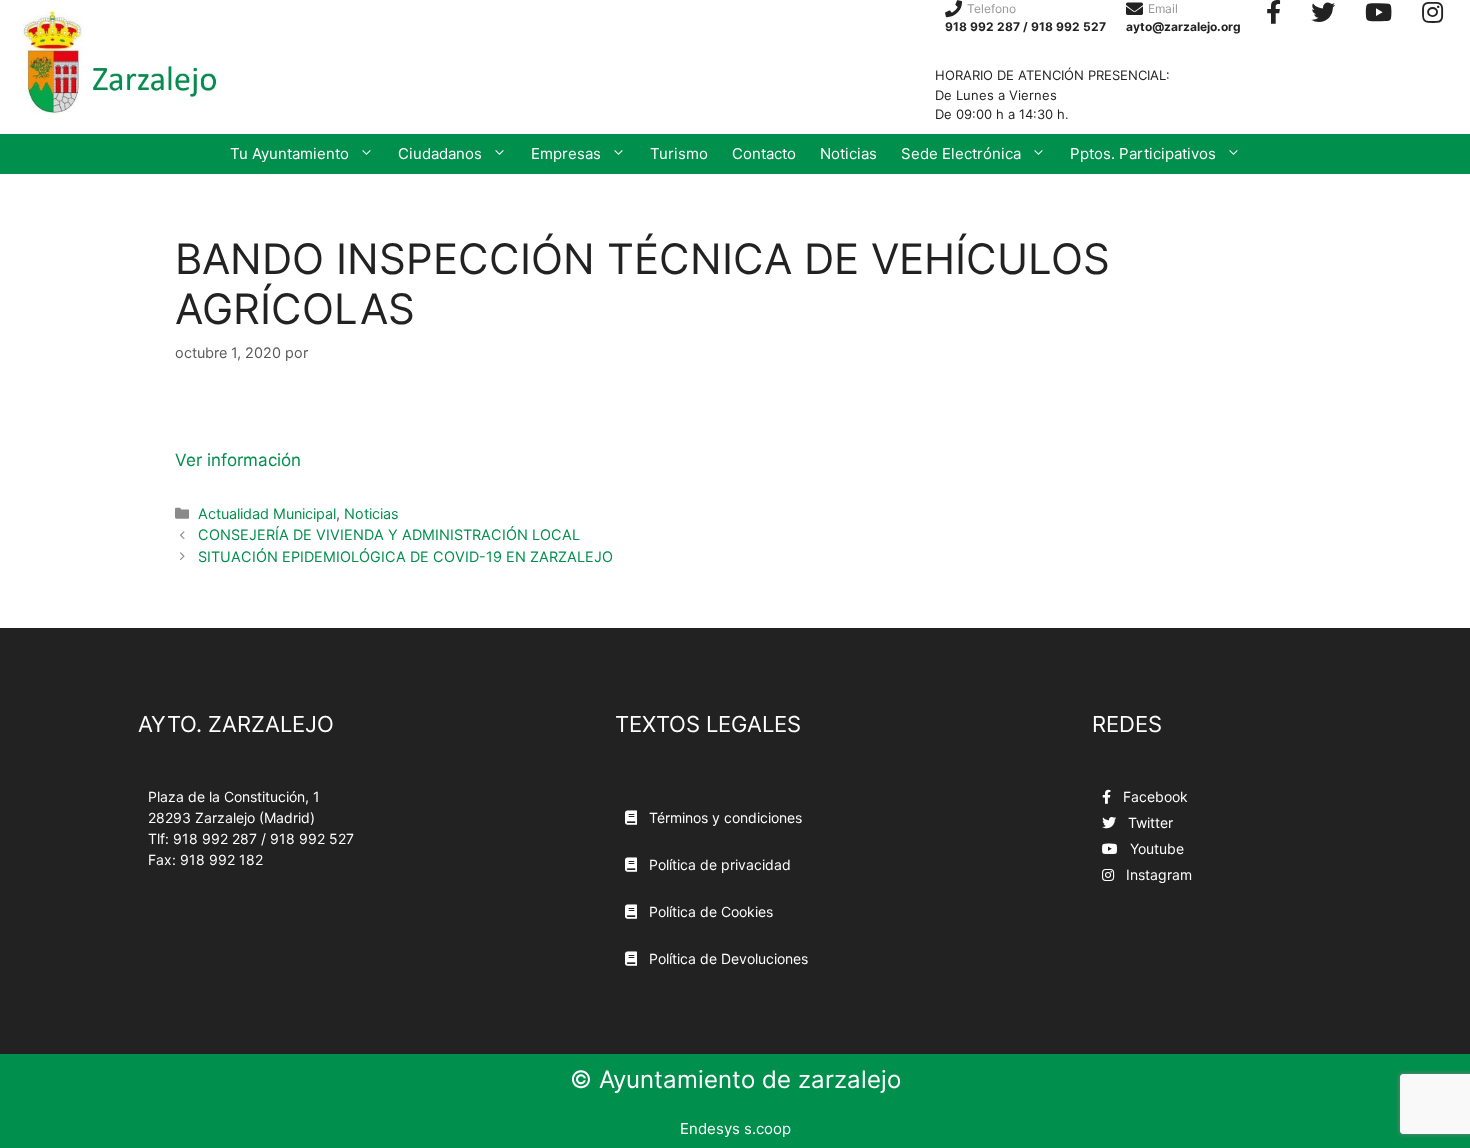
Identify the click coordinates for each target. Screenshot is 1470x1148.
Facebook (1153, 796)
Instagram (1157, 874)
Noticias (848, 153)
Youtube (1155, 848)
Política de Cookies (709, 911)
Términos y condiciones (723, 817)
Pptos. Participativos (1143, 153)
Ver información (238, 460)
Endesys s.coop (735, 1128)
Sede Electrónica (961, 153)
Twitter (1148, 822)
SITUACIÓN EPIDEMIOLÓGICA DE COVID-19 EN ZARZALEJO (405, 556)
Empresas (566, 153)
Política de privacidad (718, 864)
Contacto (764, 153)
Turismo (679, 153)
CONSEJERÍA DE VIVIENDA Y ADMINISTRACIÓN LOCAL (389, 534)
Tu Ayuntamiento (289, 153)
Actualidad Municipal (267, 513)
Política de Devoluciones (726, 958)
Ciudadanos (440, 153)
